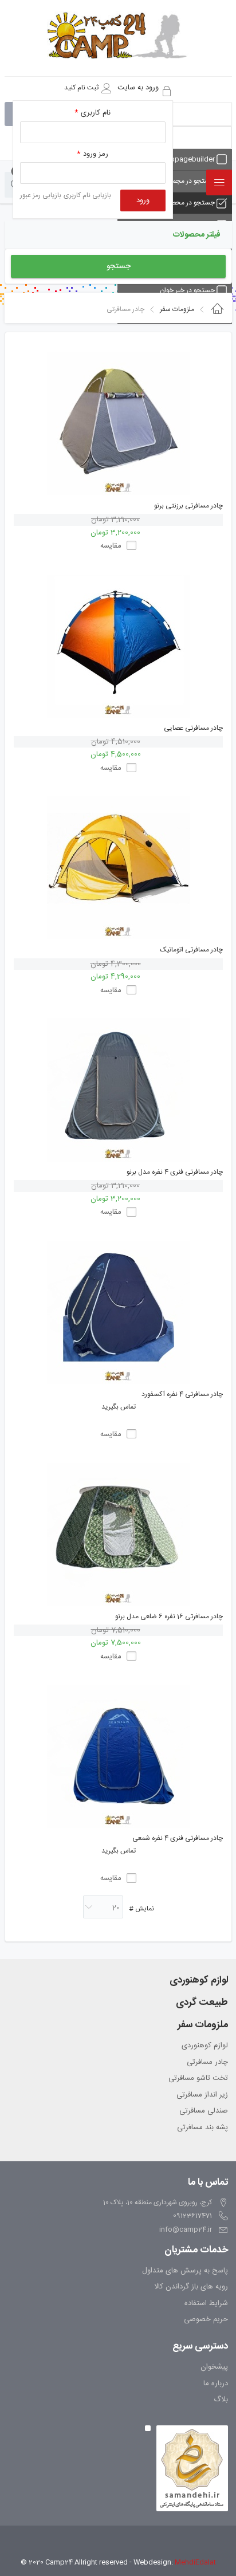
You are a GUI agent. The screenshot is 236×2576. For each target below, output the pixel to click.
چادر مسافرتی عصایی (193, 728)
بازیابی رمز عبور (41, 195)
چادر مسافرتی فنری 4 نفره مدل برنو (175, 1172)
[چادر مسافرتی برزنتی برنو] (118, 424)
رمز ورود (93, 154)
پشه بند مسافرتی (202, 2128)
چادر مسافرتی (207, 2063)
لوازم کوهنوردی (205, 2046)
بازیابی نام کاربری (87, 195)
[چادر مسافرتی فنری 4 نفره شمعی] (118, 1756)
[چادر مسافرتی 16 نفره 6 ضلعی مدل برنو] (118, 1535)
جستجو (119, 266)
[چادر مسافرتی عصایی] (118, 646)
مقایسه (111, 546)
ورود (143, 200)
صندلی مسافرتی (204, 2111)
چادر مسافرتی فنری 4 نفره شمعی (178, 1838)
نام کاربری (93, 113)
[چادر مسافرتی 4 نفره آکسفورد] (118, 1312)
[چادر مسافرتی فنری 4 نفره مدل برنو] (118, 1090)
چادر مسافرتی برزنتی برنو (188, 506)
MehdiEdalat (195, 2562)
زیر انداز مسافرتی (202, 2095)
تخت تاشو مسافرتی (198, 2079)
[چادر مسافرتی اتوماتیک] (118, 868)
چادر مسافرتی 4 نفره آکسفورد (182, 1395)
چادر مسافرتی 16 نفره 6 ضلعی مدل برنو (169, 1617)
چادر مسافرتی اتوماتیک (191, 950)
